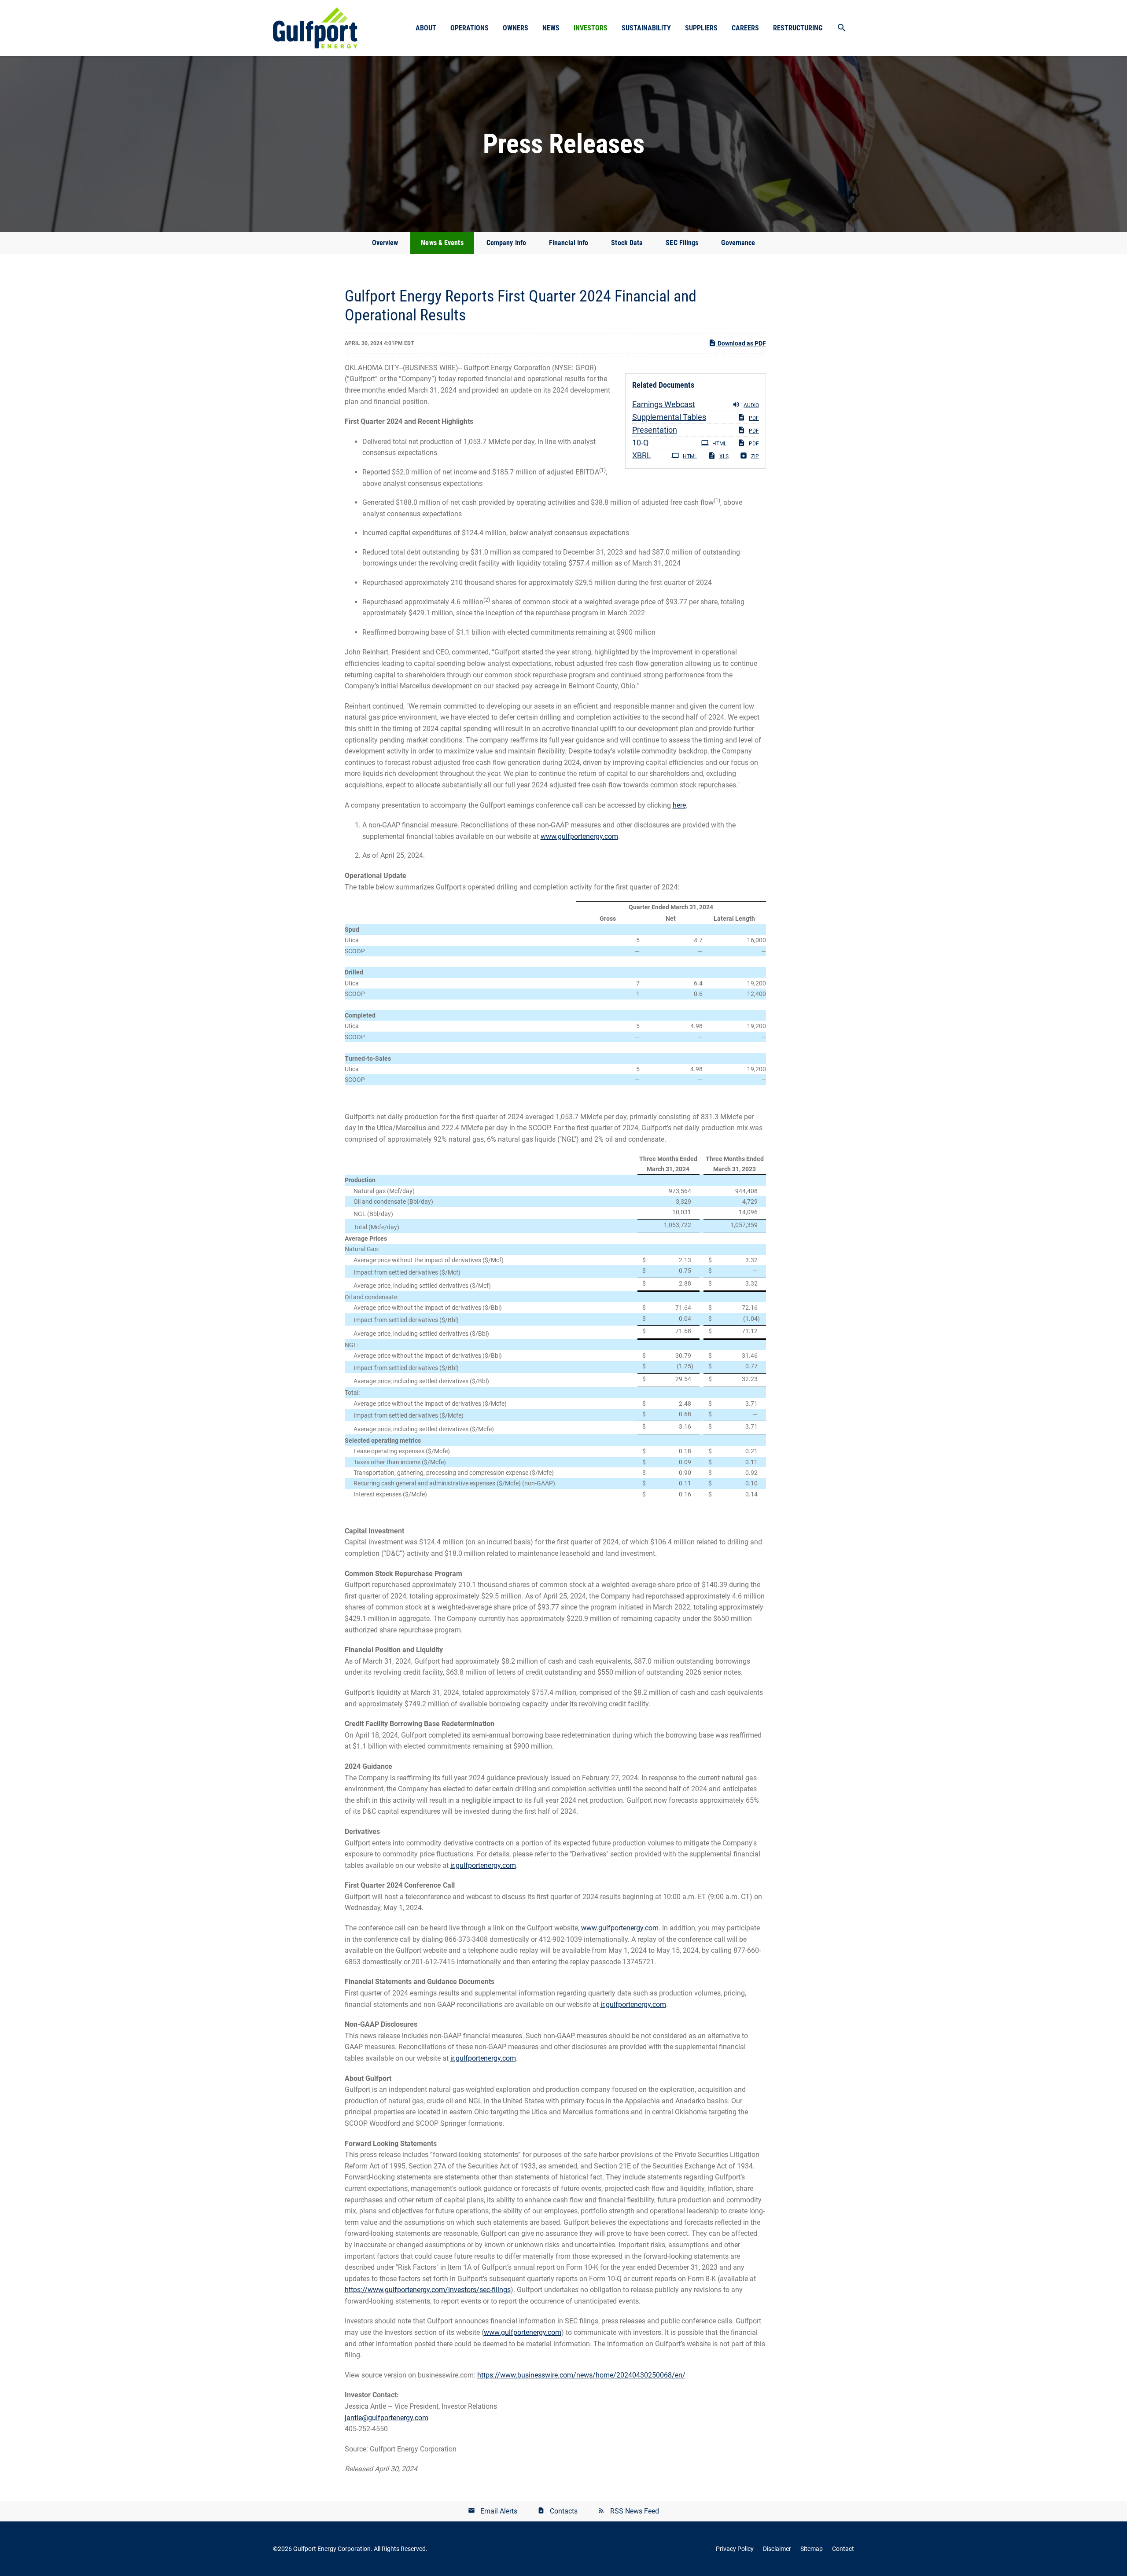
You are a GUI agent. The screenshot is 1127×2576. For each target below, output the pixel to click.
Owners (516, 28)
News (551, 28)
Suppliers (701, 28)
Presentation (655, 430)
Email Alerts (499, 2511)
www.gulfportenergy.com (579, 836)
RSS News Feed (635, 2511)
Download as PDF (741, 343)
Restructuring (798, 28)
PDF (754, 418)
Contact (843, 2549)
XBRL (642, 455)
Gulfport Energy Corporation (332, 2549)
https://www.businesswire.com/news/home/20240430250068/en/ (581, 2375)
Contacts (564, 2511)
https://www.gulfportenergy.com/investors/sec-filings (428, 2290)
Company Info (506, 243)
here (679, 805)
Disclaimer (777, 2549)
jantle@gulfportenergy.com (387, 2418)
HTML (719, 444)
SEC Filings (682, 243)
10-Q (640, 443)
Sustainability (646, 28)
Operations (470, 28)
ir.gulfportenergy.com (483, 1865)
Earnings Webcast (664, 404)
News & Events (442, 243)
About (426, 28)
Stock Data (627, 243)
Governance (738, 243)
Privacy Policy (735, 2549)
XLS (724, 456)
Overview (385, 243)
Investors (591, 28)
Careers (745, 28)
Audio (751, 405)
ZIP (755, 456)
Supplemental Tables (669, 417)
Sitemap (812, 2549)
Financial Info (569, 243)
